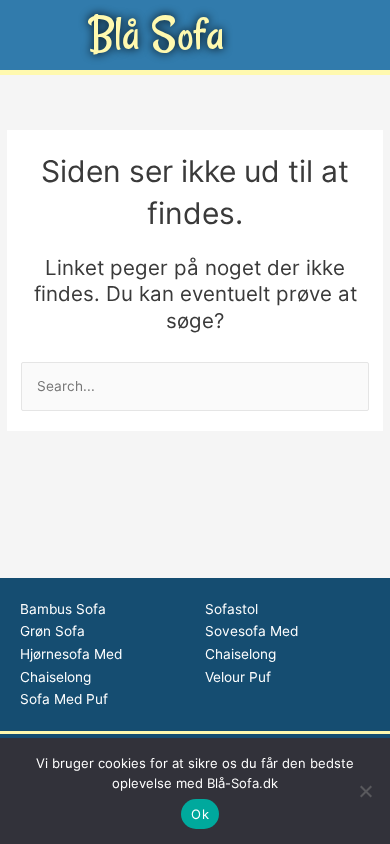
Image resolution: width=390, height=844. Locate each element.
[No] (365, 791)
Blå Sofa (156, 34)
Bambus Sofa (63, 609)
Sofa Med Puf (64, 699)
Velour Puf (238, 677)
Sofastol (231, 609)
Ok (200, 814)
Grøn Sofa (52, 631)
